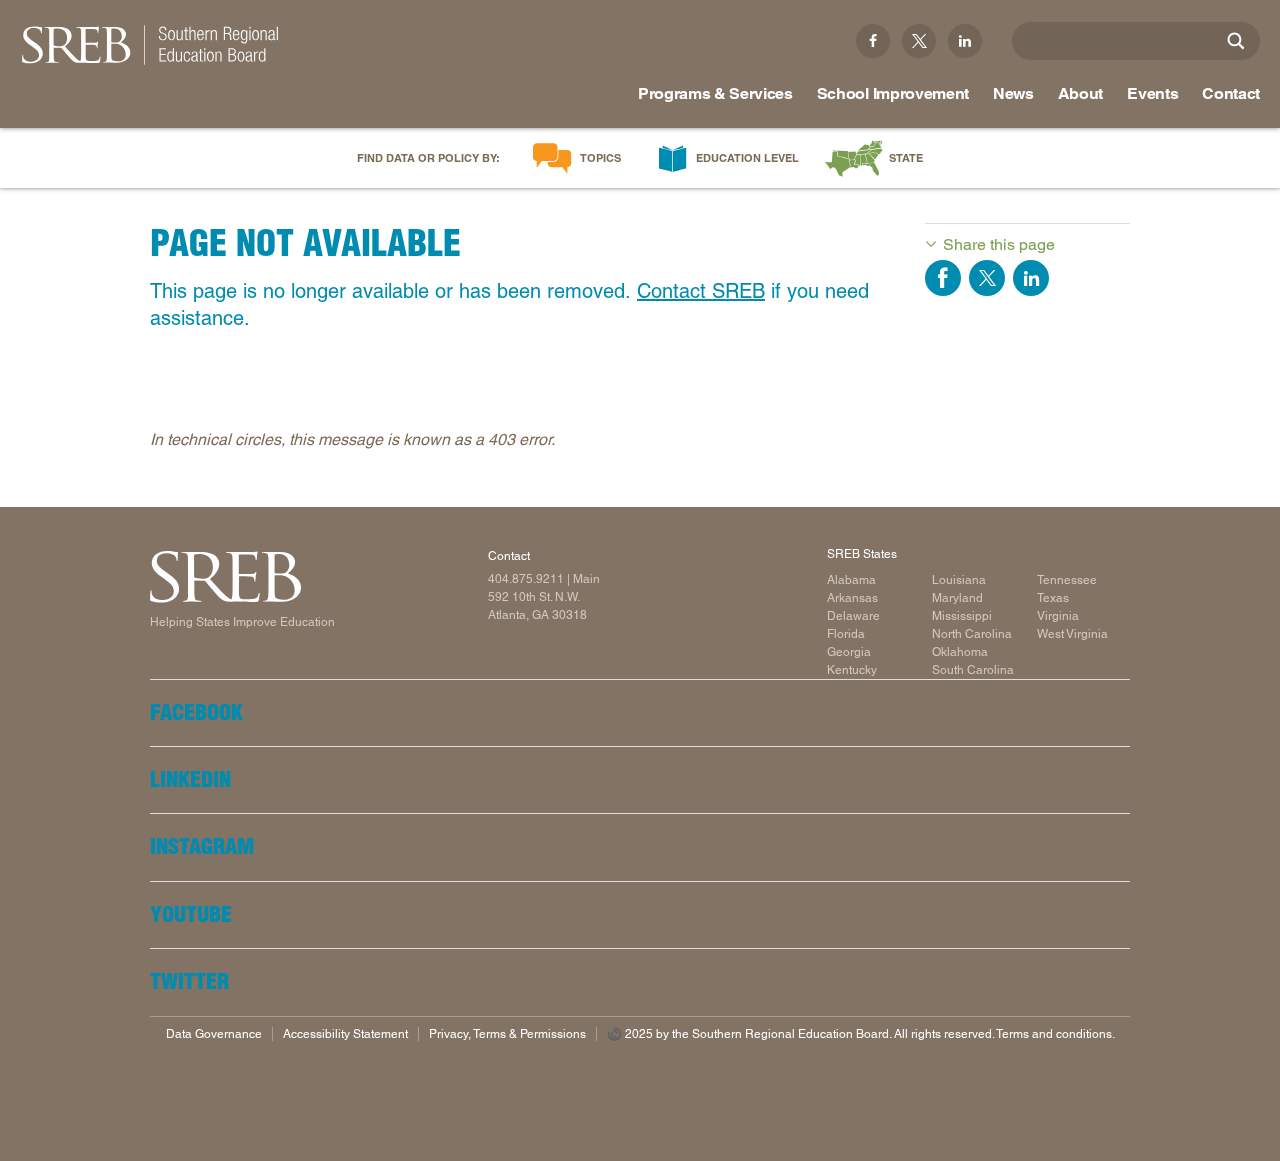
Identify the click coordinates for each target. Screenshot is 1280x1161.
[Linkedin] (965, 41)
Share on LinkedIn (1031, 278)
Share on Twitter (987, 278)
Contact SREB (701, 291)
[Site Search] (1236, 41)
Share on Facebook (943, 278)
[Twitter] (919, 41)
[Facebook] (873, 41)
